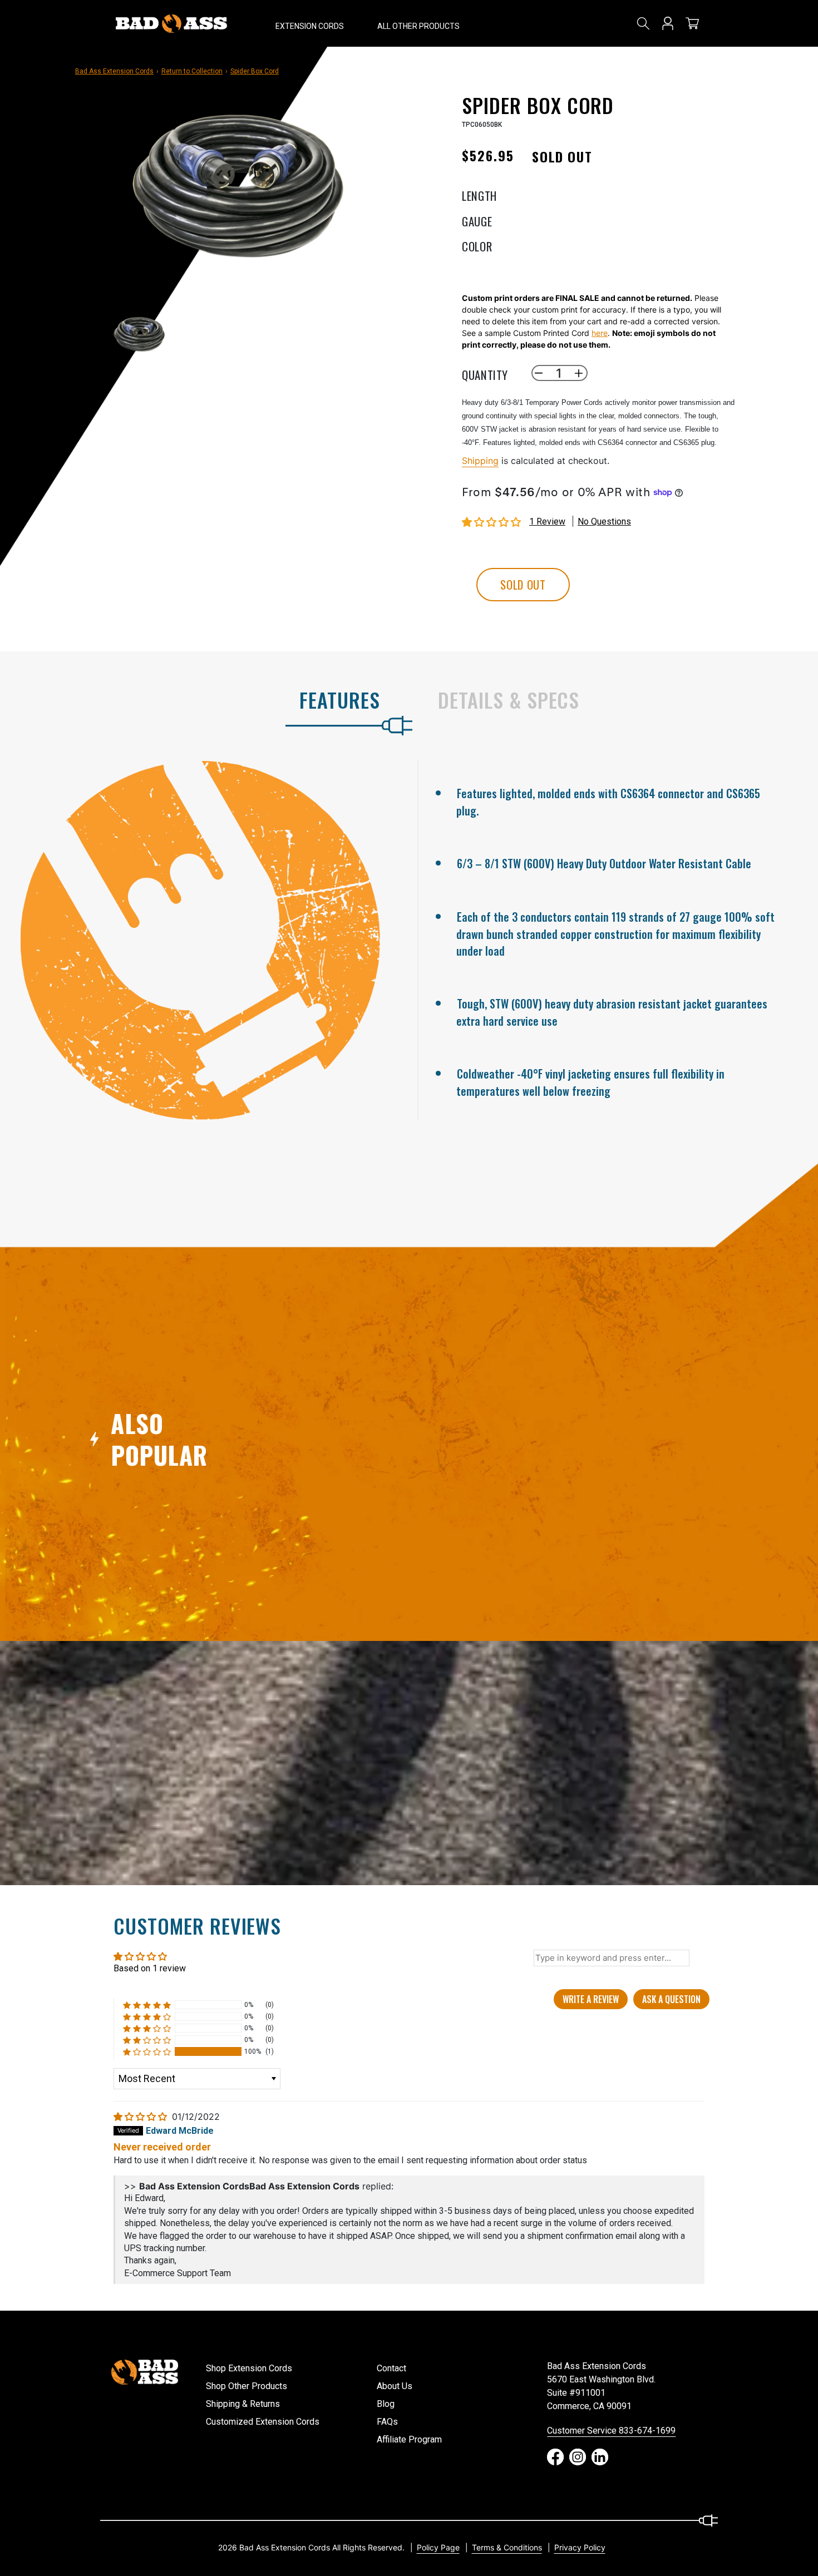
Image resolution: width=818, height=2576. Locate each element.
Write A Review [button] (591, 1999)
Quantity (485, 373)
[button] (310, 23)
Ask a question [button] (671, 1999)
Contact (391, 2368)
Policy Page (438, 2547)
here (600, 333)
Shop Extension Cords (249, 2368)
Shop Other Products (247, 2386)
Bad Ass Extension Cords (114, 71)
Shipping (480, 461)
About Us (395, 2386)
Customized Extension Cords (263, 2422)
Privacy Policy (580, 2547)
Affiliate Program (409, 2439)
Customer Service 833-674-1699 (611, 2431)
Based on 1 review (150, 1968)
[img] (142, 2117)
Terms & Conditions (507, 2547)
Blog (386, 2404)
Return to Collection (192, 71)
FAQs (387, 2422)
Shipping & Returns (243, 2404)
